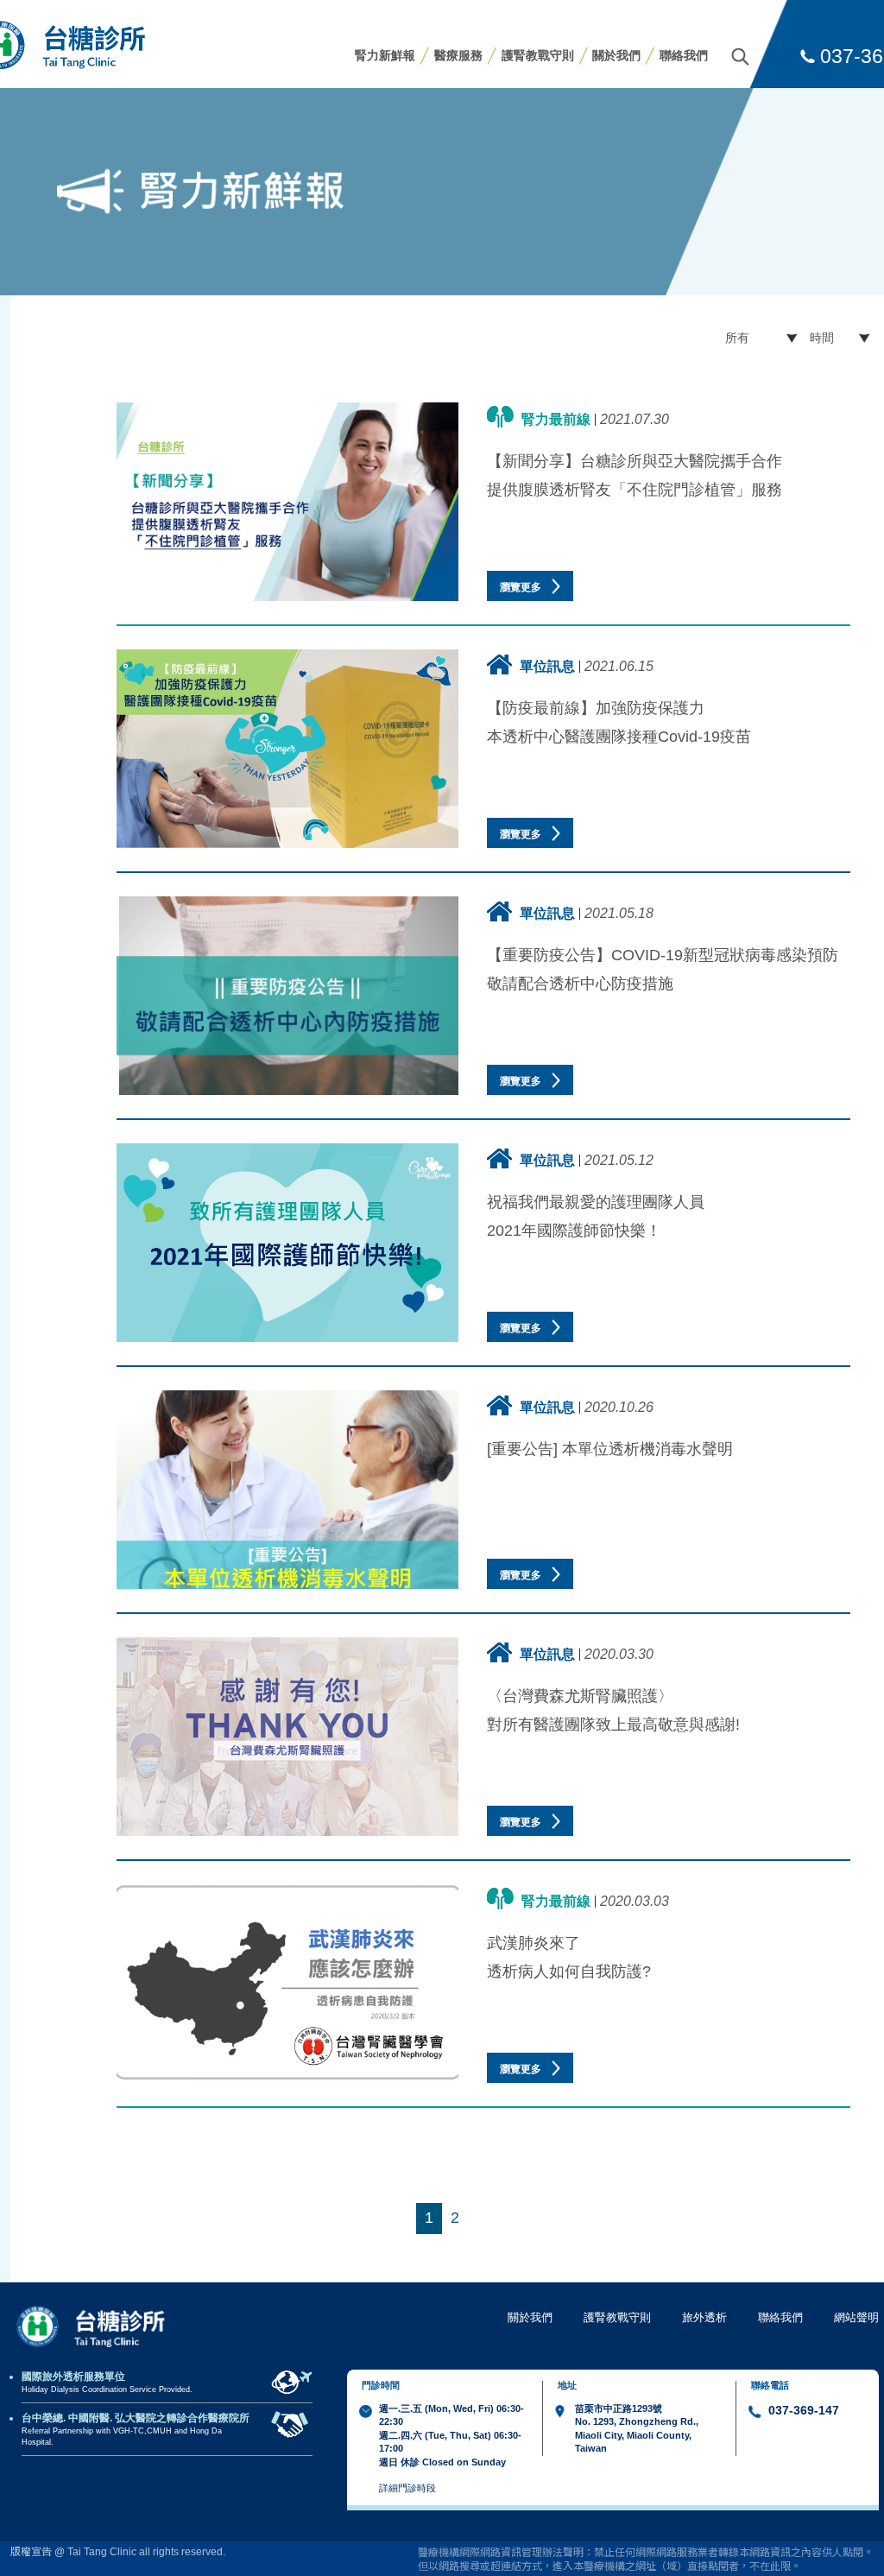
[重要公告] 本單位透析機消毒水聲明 (610, 1449)
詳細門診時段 (407, 2488)
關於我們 (616, 55)
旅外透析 (704, 2317)
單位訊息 (547, 666)
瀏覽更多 (522, 587)
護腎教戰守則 (538, 55)
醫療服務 (458, 55)
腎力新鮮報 (385, 55)
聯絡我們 (684, 55)
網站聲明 (856, 2317)
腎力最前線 (556, 419)
